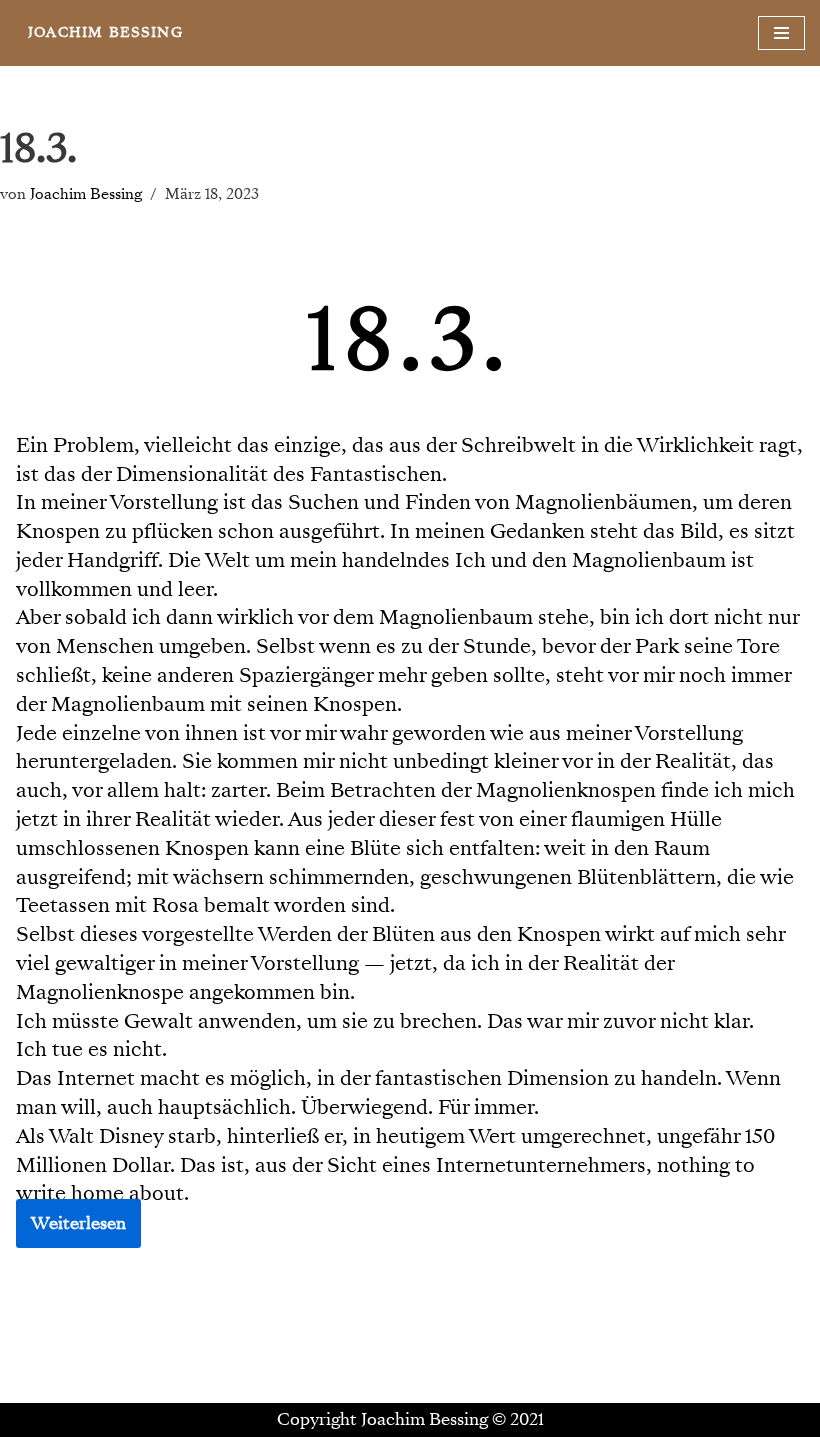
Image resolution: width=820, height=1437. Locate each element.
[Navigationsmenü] (781, 33)
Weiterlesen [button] (78, 1223)
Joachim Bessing (86, 193)
